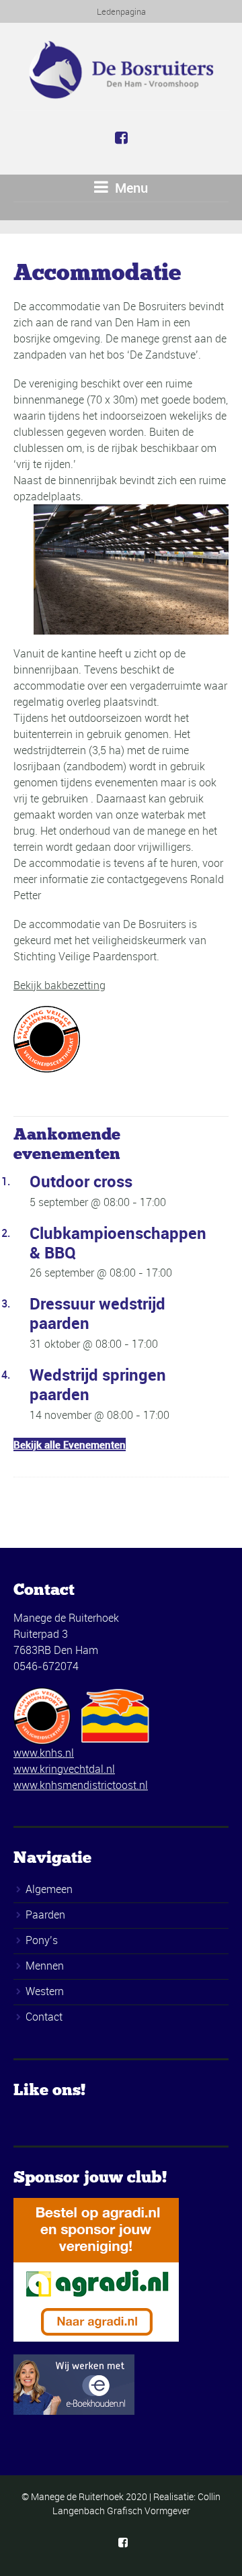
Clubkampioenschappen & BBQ (118, 1243)
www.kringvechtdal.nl (64, 1769)
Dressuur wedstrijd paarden (97, 1313)
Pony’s (42, 1940)
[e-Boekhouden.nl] (74, 2384)
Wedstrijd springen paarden (98, 1384)
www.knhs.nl (44, 1753)
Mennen (45, 1966)
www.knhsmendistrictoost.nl (81, 1785)
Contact (44, 2017)
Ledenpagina (121, 11)
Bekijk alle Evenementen (70, 1444)
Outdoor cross (81, 1181)
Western (45, 1991)
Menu (130, 188)
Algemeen (49, 1889)
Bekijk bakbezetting (59, 985)
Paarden (45, 1915)
